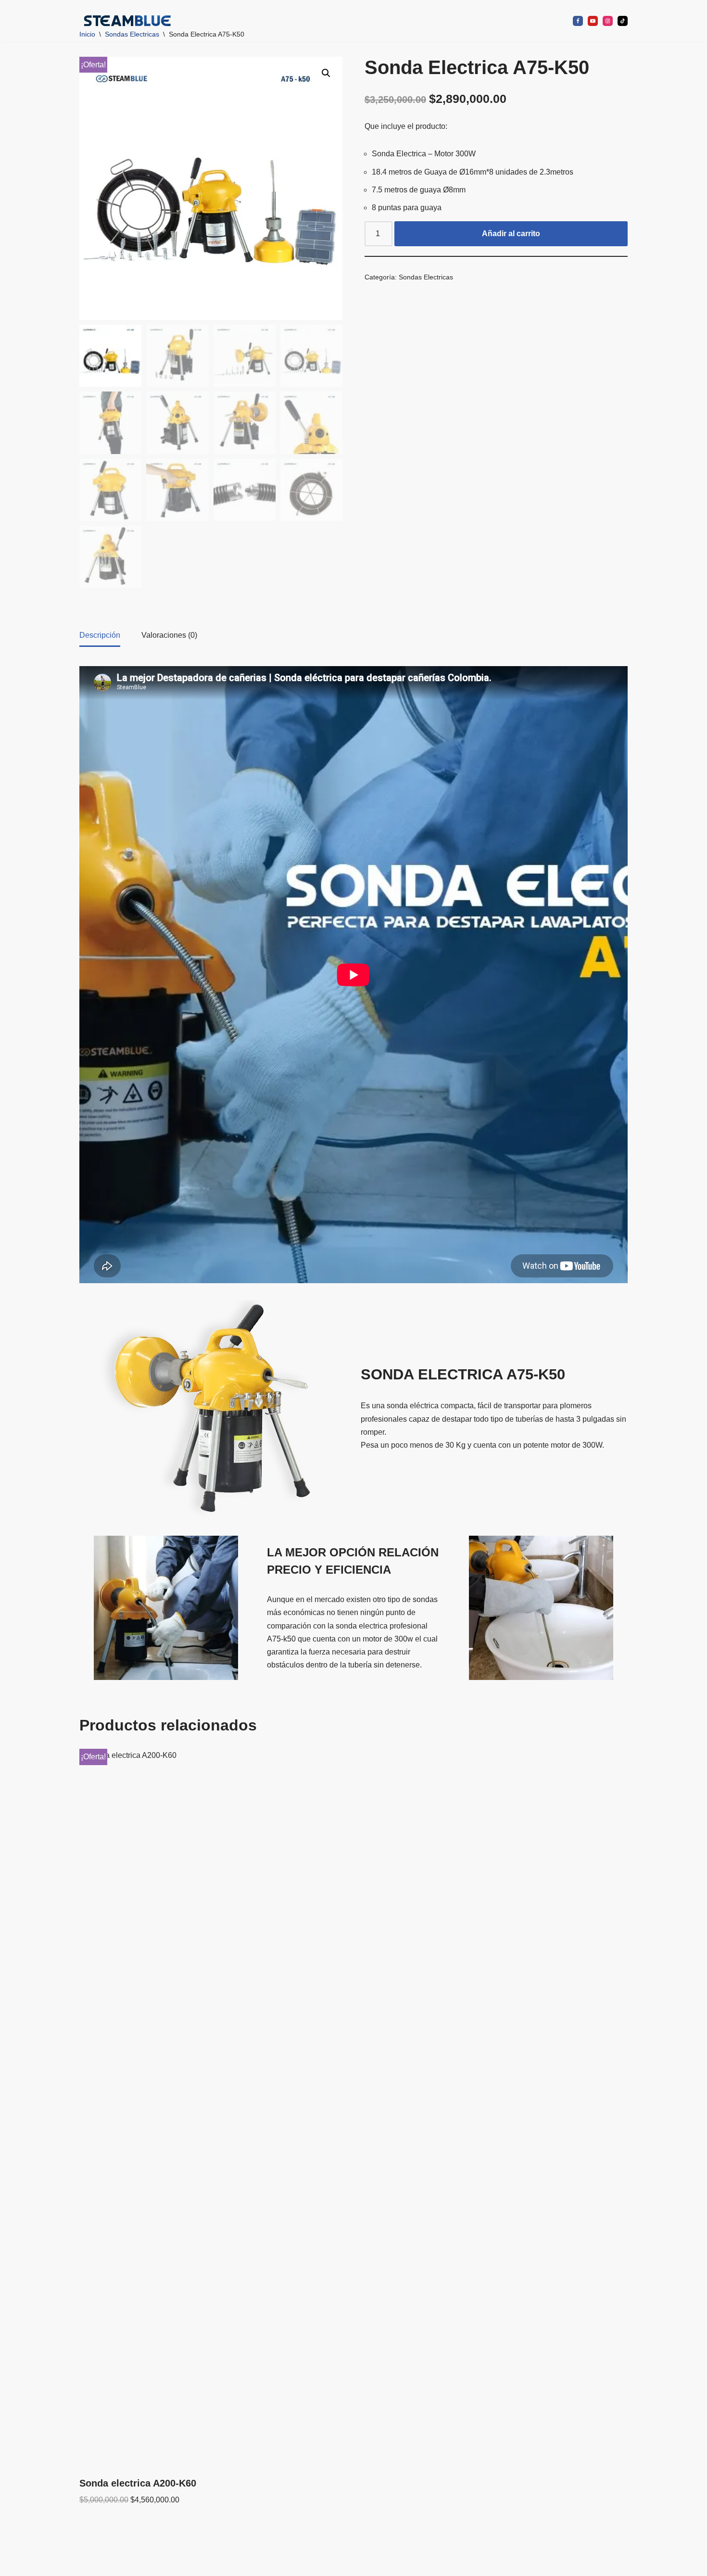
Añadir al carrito (511, 234)
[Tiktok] (623, 21)
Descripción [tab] (100, 635)
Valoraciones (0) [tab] (169, 635)
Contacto (540, 21)
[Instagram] (608, 21)
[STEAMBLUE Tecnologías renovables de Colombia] (127, 21)
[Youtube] (593, 21)
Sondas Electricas (426, 277)
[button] (415, 21)
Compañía (281, 21)
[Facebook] (578, 21)
